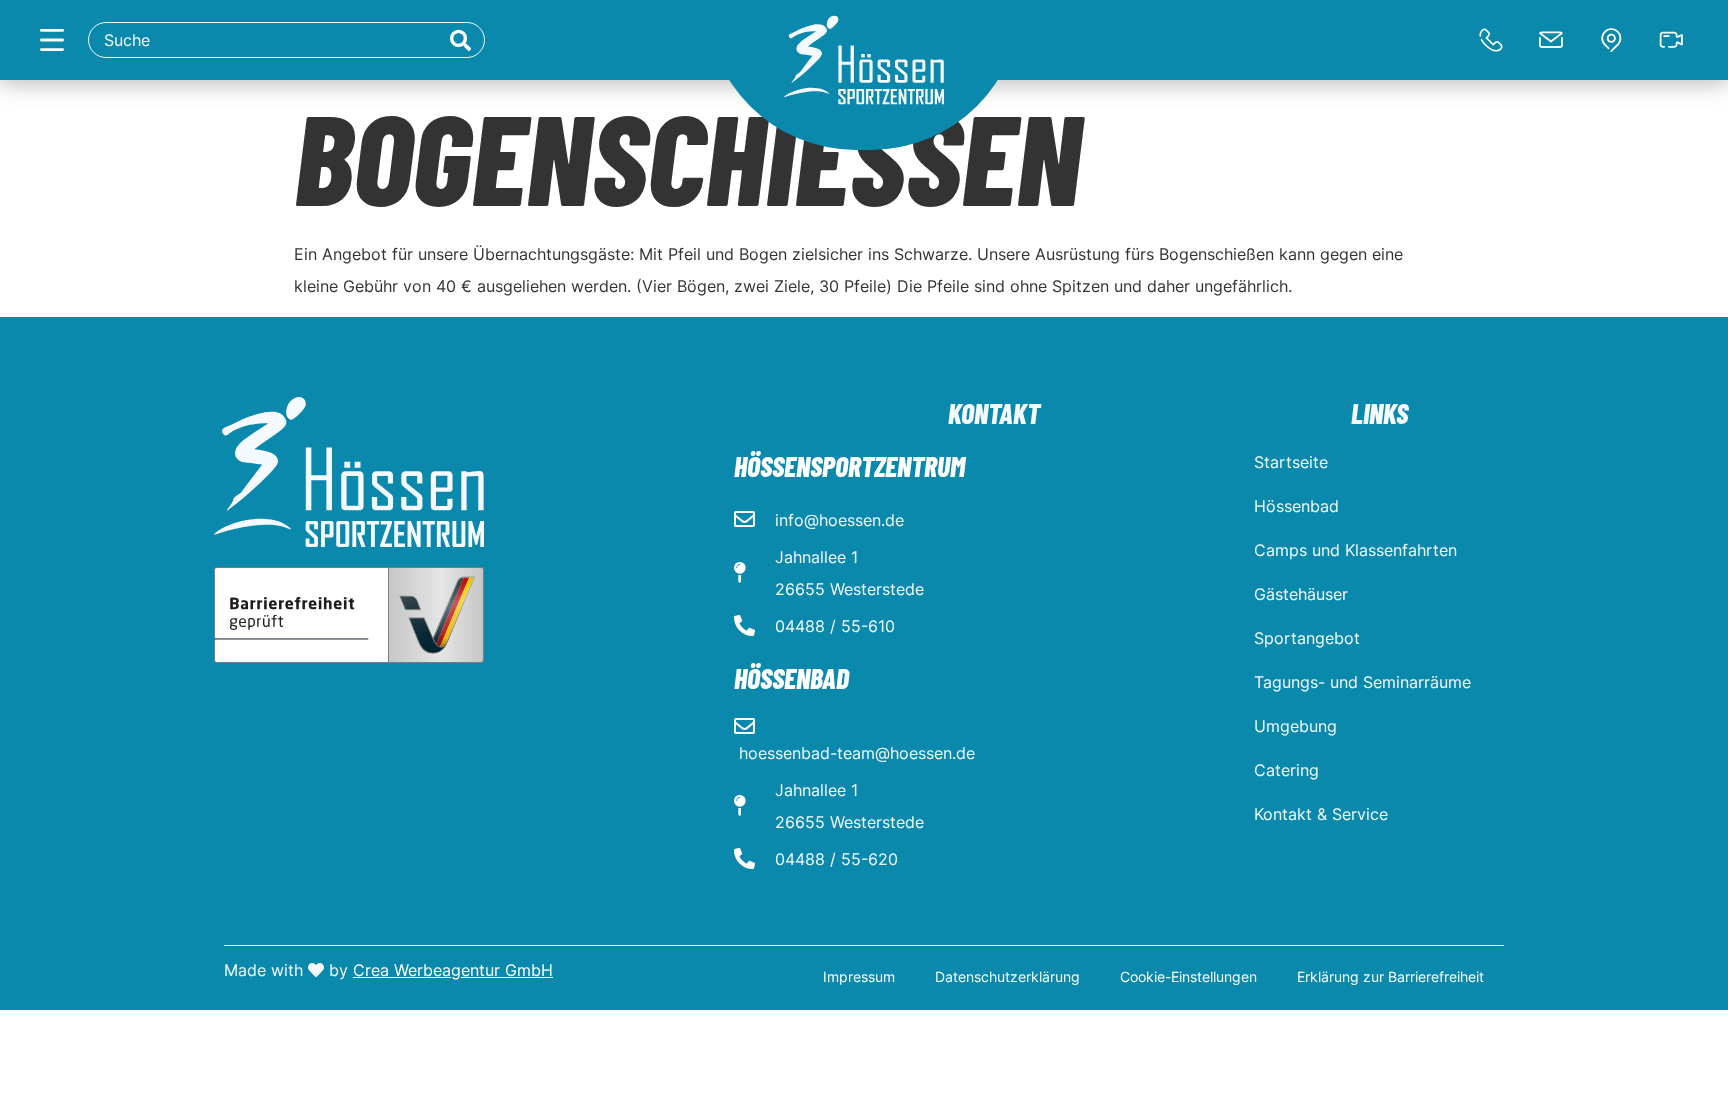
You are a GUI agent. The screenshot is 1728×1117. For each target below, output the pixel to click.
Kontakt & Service (1321, 814)
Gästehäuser (1301, 594)
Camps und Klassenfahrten (1355, 550)
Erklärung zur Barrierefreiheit (1390, 976)
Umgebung (1295, 726)
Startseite (1291, 462)
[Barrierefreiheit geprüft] (349, 615)
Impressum (859, 976)
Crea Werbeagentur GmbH (453, 970)
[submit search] (461, 40)
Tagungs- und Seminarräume (1362, 682)
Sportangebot (1307, 638)
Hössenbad (1296, 506)
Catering (1286, 770)
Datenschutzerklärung (1007, 976)
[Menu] (52, 40)
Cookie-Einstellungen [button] (1188, 976)
